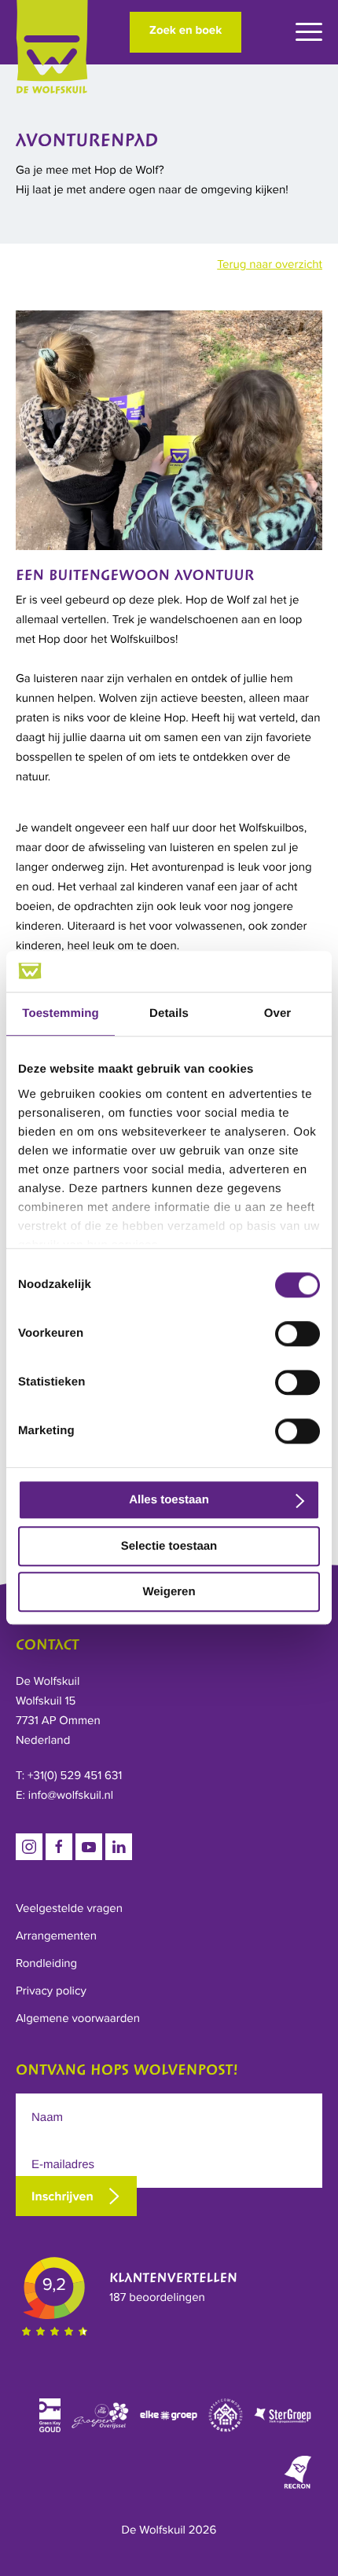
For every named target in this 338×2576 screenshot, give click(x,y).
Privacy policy (51, 1991)
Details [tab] (169, 1014)
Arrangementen (56, 1936)
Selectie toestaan (169, 1546)
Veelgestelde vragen (69, 1909)
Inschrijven (62, 2196)
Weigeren (169, 1593)
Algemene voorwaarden (78, 2019)
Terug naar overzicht (270, 265)
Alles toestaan (169, 1501)
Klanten (173, 2279)
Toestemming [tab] (61, 1014)
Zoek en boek (186, 31)
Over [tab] (278, 1014)
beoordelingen (157, 2298)
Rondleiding (46, 1964)
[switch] (298, 1334)
